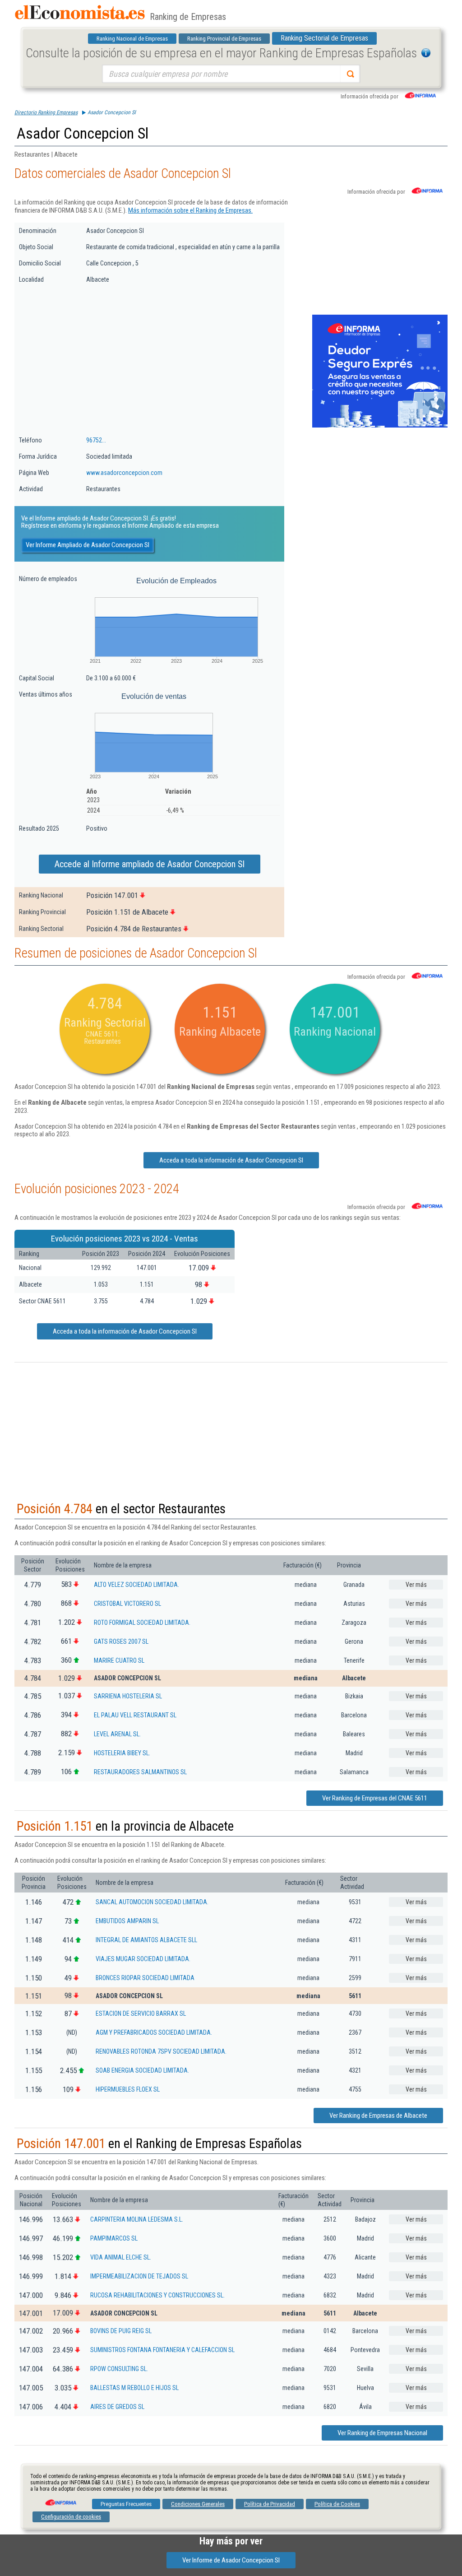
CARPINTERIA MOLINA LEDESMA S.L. (137, 2219)
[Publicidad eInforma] (380, 426)
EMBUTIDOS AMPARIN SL (127, 1921)
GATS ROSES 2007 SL (121, 1641)
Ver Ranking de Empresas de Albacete (378, 2116)
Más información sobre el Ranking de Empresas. (190, 210)
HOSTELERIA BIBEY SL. (122, 1753)
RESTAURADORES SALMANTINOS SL (140, 1772)
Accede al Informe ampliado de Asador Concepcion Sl (150, 864)
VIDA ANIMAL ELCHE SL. (121, 2257)
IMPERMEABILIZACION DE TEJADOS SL (139, 2276)
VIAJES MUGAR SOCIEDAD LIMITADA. (143, 1959)
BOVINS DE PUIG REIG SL (121, 2331)
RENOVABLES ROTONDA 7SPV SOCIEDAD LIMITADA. (161, 2051)
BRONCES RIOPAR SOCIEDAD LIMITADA (145, 1978)
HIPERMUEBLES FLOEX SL (128, 2089)
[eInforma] (60, 2499)
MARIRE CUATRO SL (119, 1660)
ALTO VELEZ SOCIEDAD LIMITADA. (136, 1585)
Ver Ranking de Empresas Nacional (382, 2433)
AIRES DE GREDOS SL (117, 2407)
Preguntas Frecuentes (126, 2504)
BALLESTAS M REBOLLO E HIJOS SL (134, 2388)
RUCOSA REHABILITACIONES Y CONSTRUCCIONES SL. (157, 2295)
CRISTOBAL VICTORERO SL (127, 1604)
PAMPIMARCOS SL (114, 2238)
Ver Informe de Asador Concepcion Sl (231, 2560)
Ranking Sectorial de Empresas (324, 38)
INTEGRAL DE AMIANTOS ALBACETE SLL (146, 1940)
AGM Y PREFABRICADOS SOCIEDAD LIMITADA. (154, 2032)
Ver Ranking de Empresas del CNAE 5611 (375, 1798)
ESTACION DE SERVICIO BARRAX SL (141, 2013)
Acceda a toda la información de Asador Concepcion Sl (231, 1160)
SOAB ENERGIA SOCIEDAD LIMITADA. (142, 2070)
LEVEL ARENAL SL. (117, 1734)
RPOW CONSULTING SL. (119, 2369)
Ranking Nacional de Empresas (132, 39)
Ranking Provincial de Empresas (224, 39)
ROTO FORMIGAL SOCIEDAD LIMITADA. (142, 1623)
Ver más (416, 1585)
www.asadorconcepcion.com (124, 473)
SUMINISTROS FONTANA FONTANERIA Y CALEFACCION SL (162, 2350)
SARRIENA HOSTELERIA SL (128, 1696)
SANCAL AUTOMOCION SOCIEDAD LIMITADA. (152, 1902)
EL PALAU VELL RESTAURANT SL (135, 1715)
